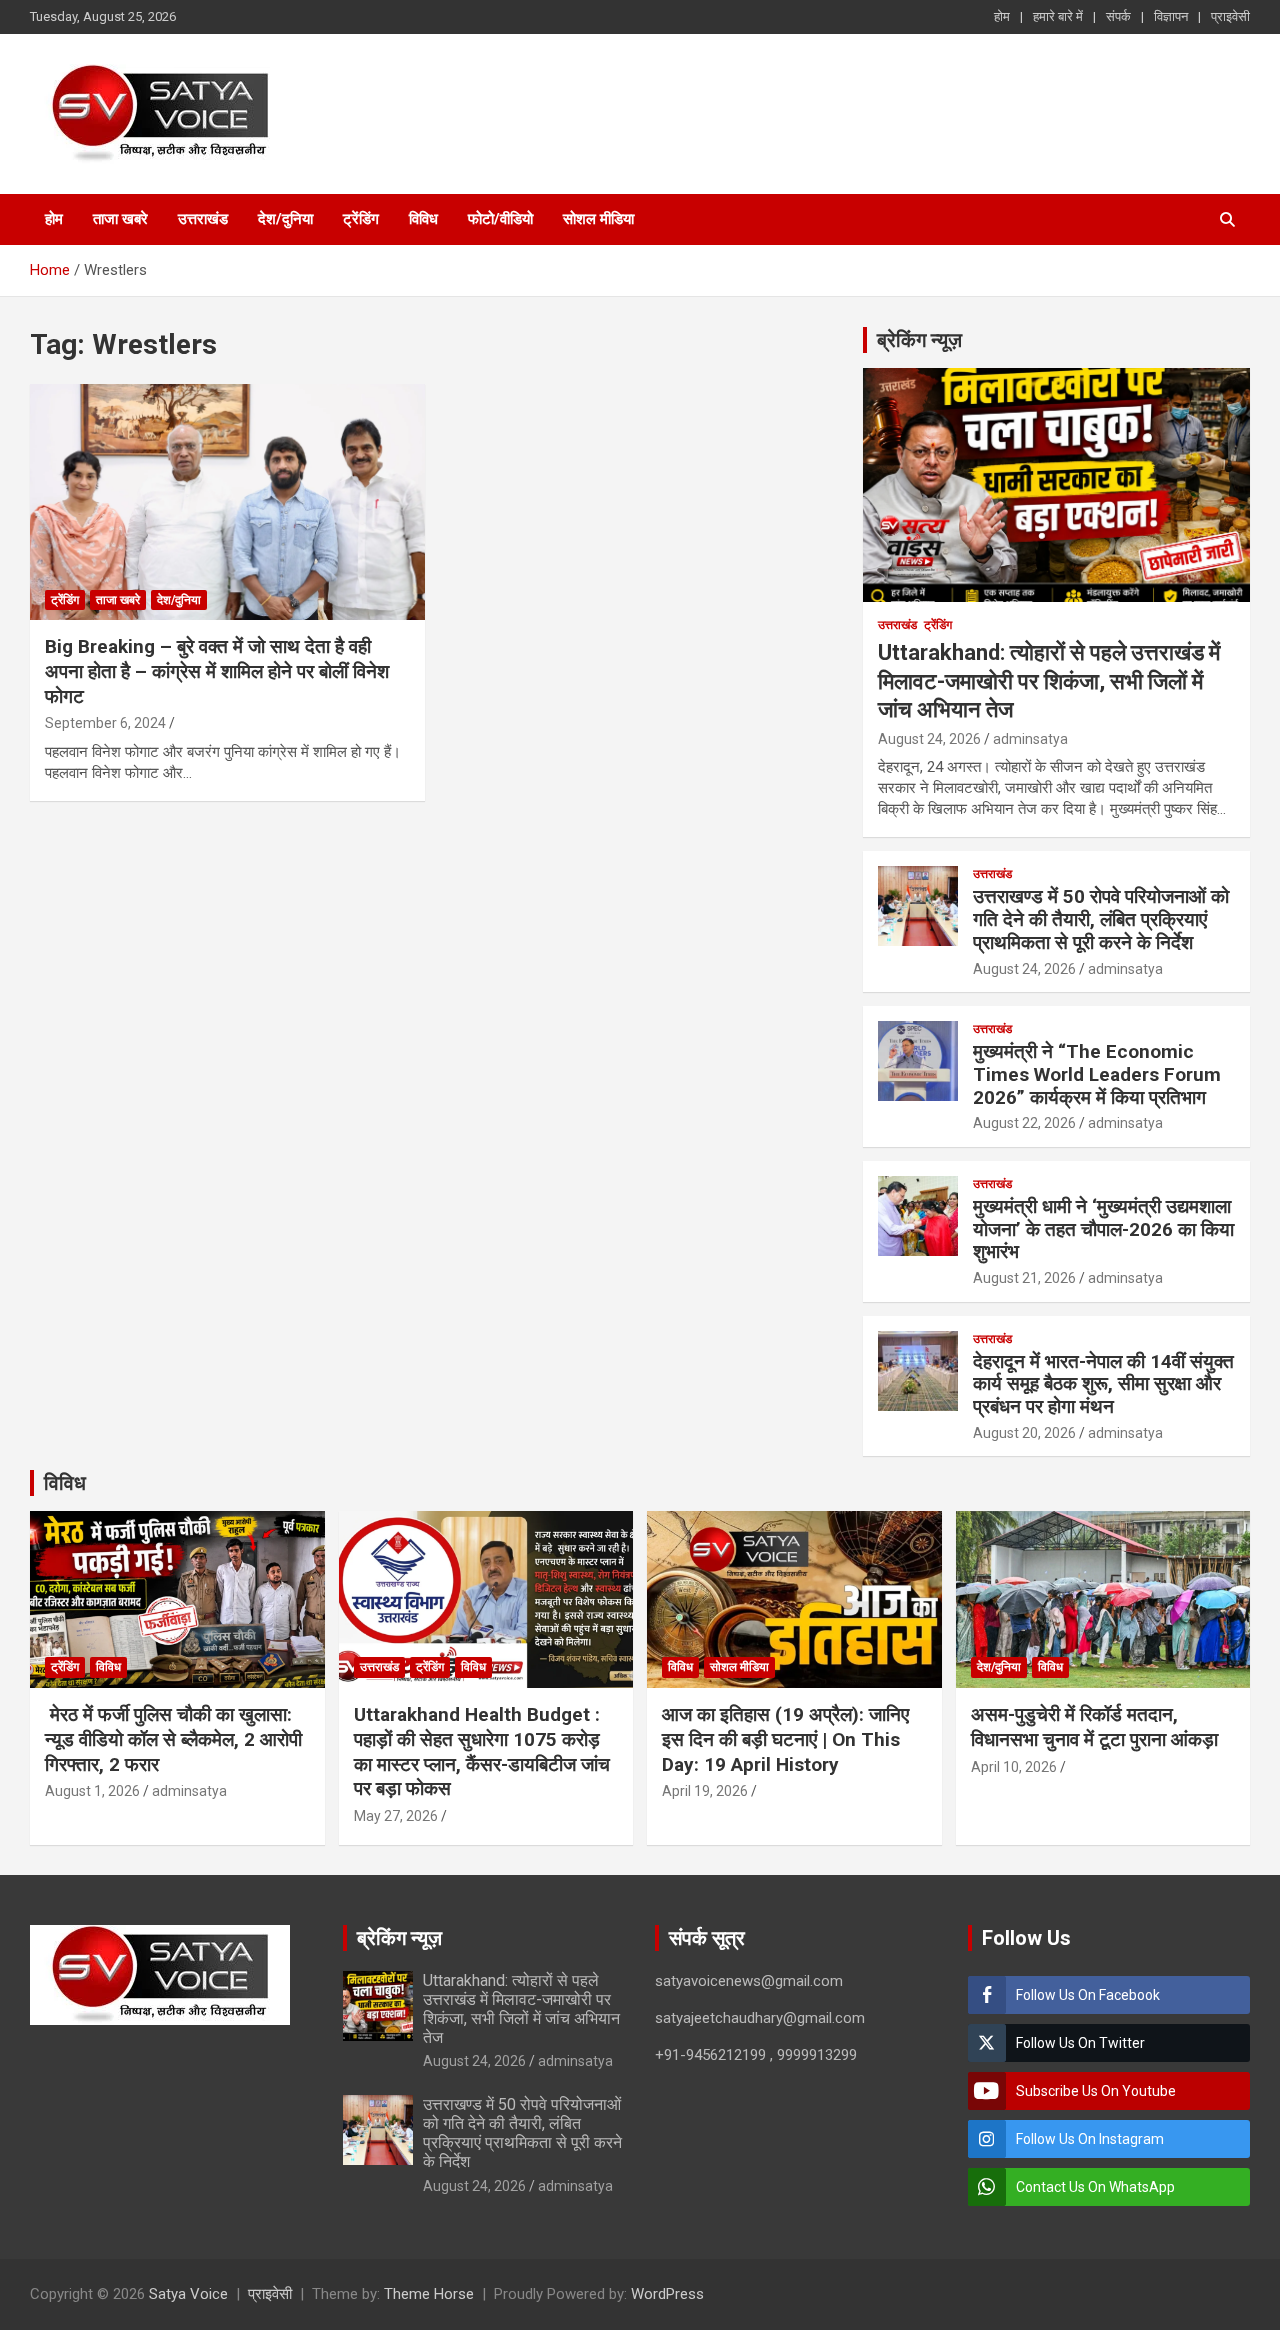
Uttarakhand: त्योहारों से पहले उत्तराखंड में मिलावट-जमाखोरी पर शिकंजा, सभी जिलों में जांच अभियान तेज (1049, 681)
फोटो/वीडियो (500, 219)
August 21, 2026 (1024, 1278)
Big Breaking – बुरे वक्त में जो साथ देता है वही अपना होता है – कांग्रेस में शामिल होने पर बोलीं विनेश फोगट (217, 671)
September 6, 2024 (105, 723)
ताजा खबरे (120, 219)
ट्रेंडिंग (361, 219)
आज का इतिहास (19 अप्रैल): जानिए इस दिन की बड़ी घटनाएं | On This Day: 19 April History (785, 1739)
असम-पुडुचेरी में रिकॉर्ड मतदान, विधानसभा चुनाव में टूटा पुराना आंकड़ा (1094, 1727)
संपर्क (1118, 16)
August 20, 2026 (1024, 1433)
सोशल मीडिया (598, 219)
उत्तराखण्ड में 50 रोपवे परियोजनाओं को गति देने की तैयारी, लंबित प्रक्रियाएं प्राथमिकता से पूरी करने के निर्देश (1101, 919)
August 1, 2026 (92, 1791)
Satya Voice (188, 2294)
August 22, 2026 (1024, 1123)
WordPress (667, 2294)
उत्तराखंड (203, 219)
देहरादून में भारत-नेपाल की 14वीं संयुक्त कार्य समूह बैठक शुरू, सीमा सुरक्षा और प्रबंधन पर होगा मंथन (1103, 1384)
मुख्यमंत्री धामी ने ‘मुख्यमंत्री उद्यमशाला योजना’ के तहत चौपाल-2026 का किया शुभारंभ (1103, 1229)
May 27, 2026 (396, 1816)
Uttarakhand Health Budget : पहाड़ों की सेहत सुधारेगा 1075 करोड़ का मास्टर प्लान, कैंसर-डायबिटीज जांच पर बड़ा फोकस (482, 1751)
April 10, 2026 (1014, 1767)
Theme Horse (429, 2294)
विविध (423, 219)
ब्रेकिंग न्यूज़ (919, 340)
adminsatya (1030, 739)
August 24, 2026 (929, 739)
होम (1002, 16)
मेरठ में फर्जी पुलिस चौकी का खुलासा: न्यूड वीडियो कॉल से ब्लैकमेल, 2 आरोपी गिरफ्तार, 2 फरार (173, 1739)
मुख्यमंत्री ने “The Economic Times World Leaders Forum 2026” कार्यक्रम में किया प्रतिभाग (1097, 1074)
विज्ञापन (1171, 16)
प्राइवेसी (1230, 16)
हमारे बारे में (1058, 16)
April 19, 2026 (705, 1791)
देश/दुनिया (285, 219)
